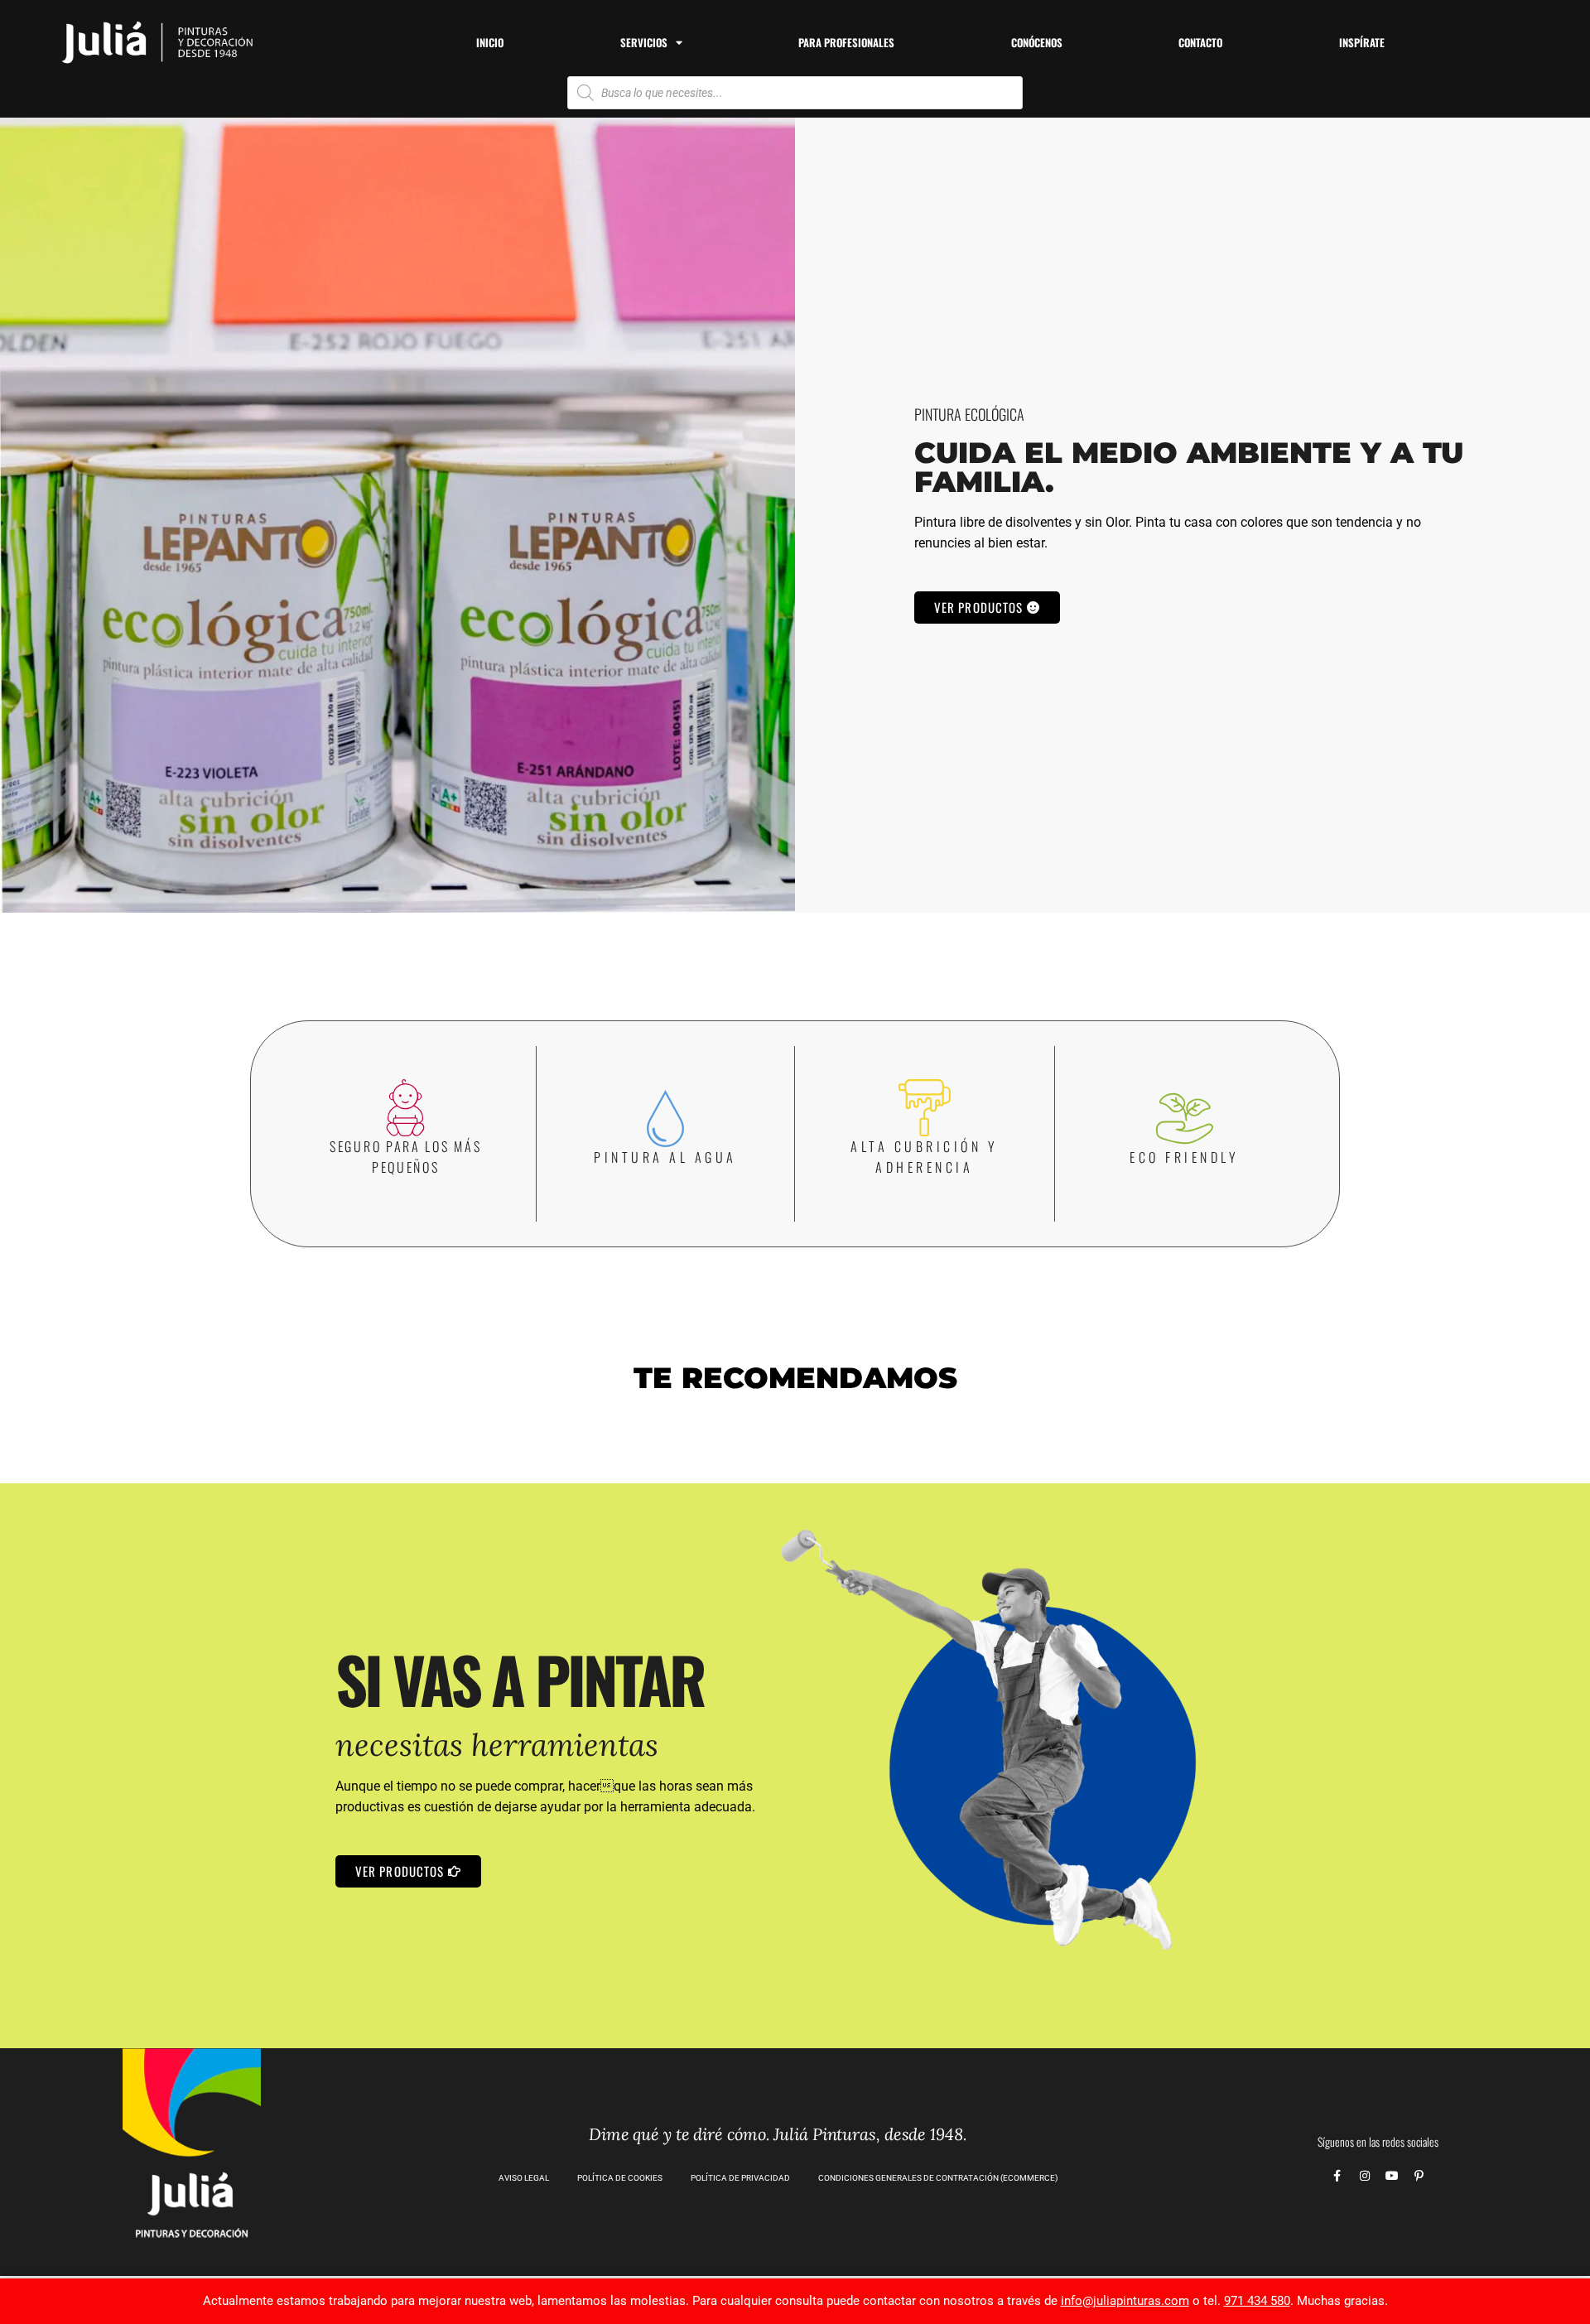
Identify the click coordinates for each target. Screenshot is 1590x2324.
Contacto (1200, 42)
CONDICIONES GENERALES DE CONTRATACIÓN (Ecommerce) (938, 2178)
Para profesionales (846, 42)
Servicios (644, 42)
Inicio (490, 42)
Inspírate (1362, 42)
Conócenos (1037, 42)
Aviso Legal (524, 2178)
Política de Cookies (620, 2178)
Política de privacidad (740, 2178)
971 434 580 (1257, 2301)
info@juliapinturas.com (1125, 2301)
